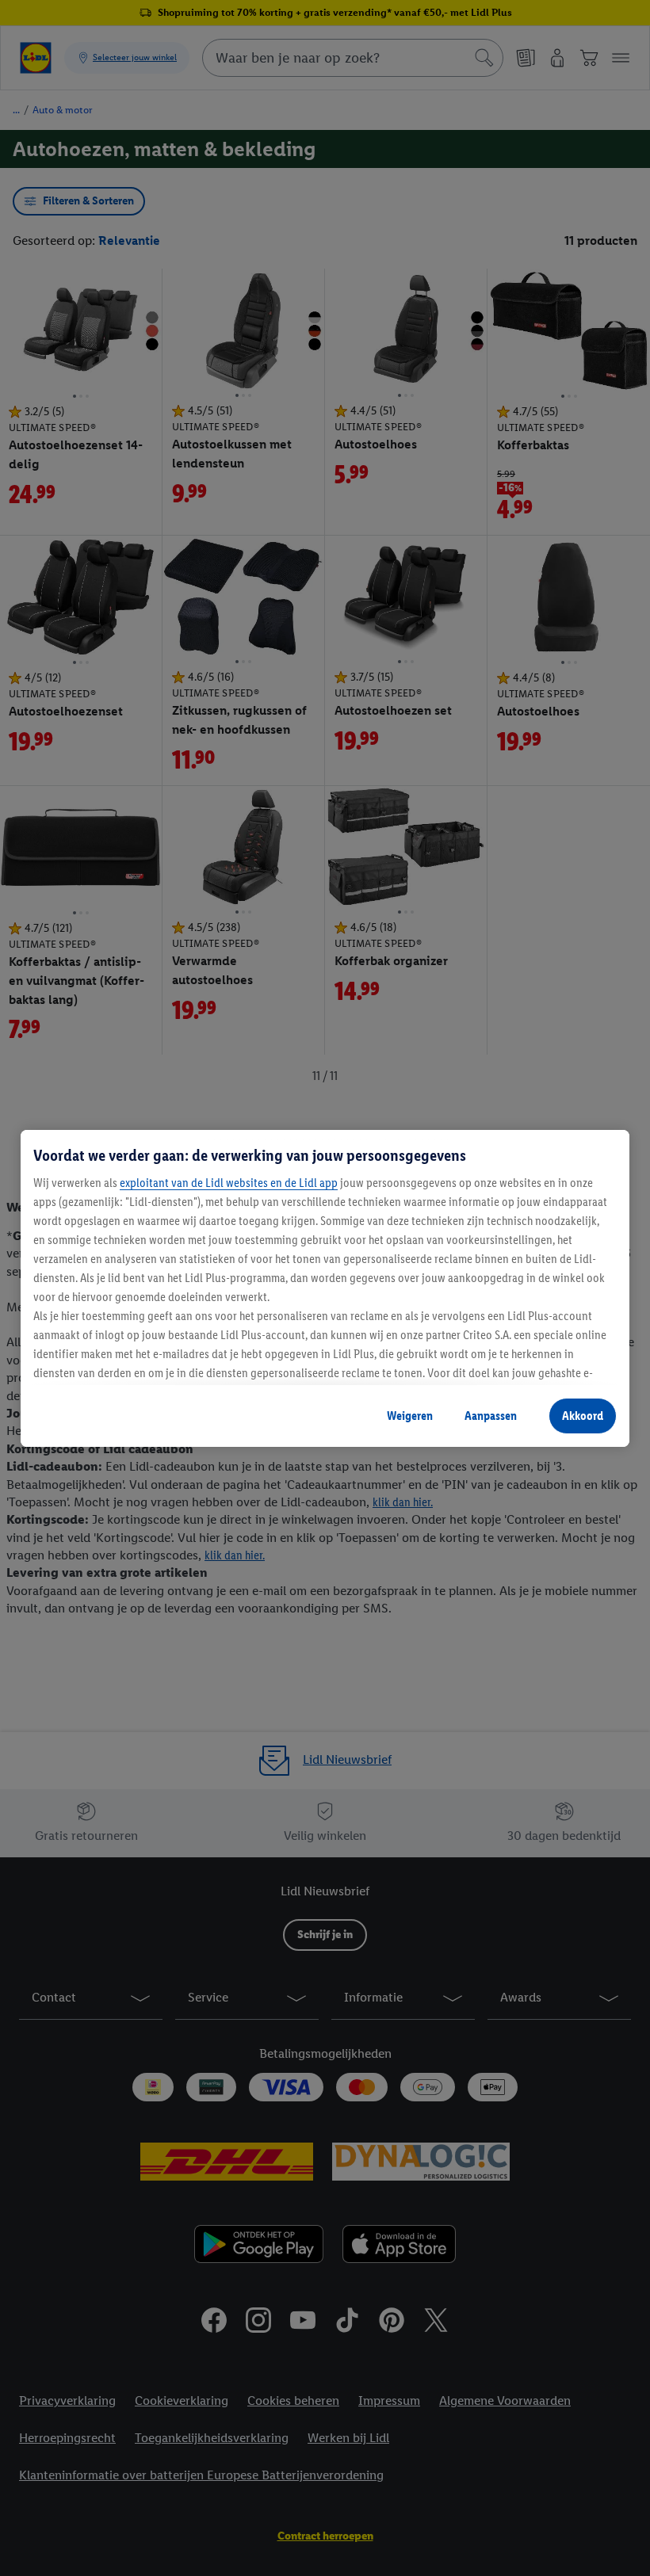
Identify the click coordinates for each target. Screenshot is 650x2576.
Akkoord (583, 1416)
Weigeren (410, 1416)
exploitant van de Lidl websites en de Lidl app (229, 1183)
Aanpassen (491, 1416)
